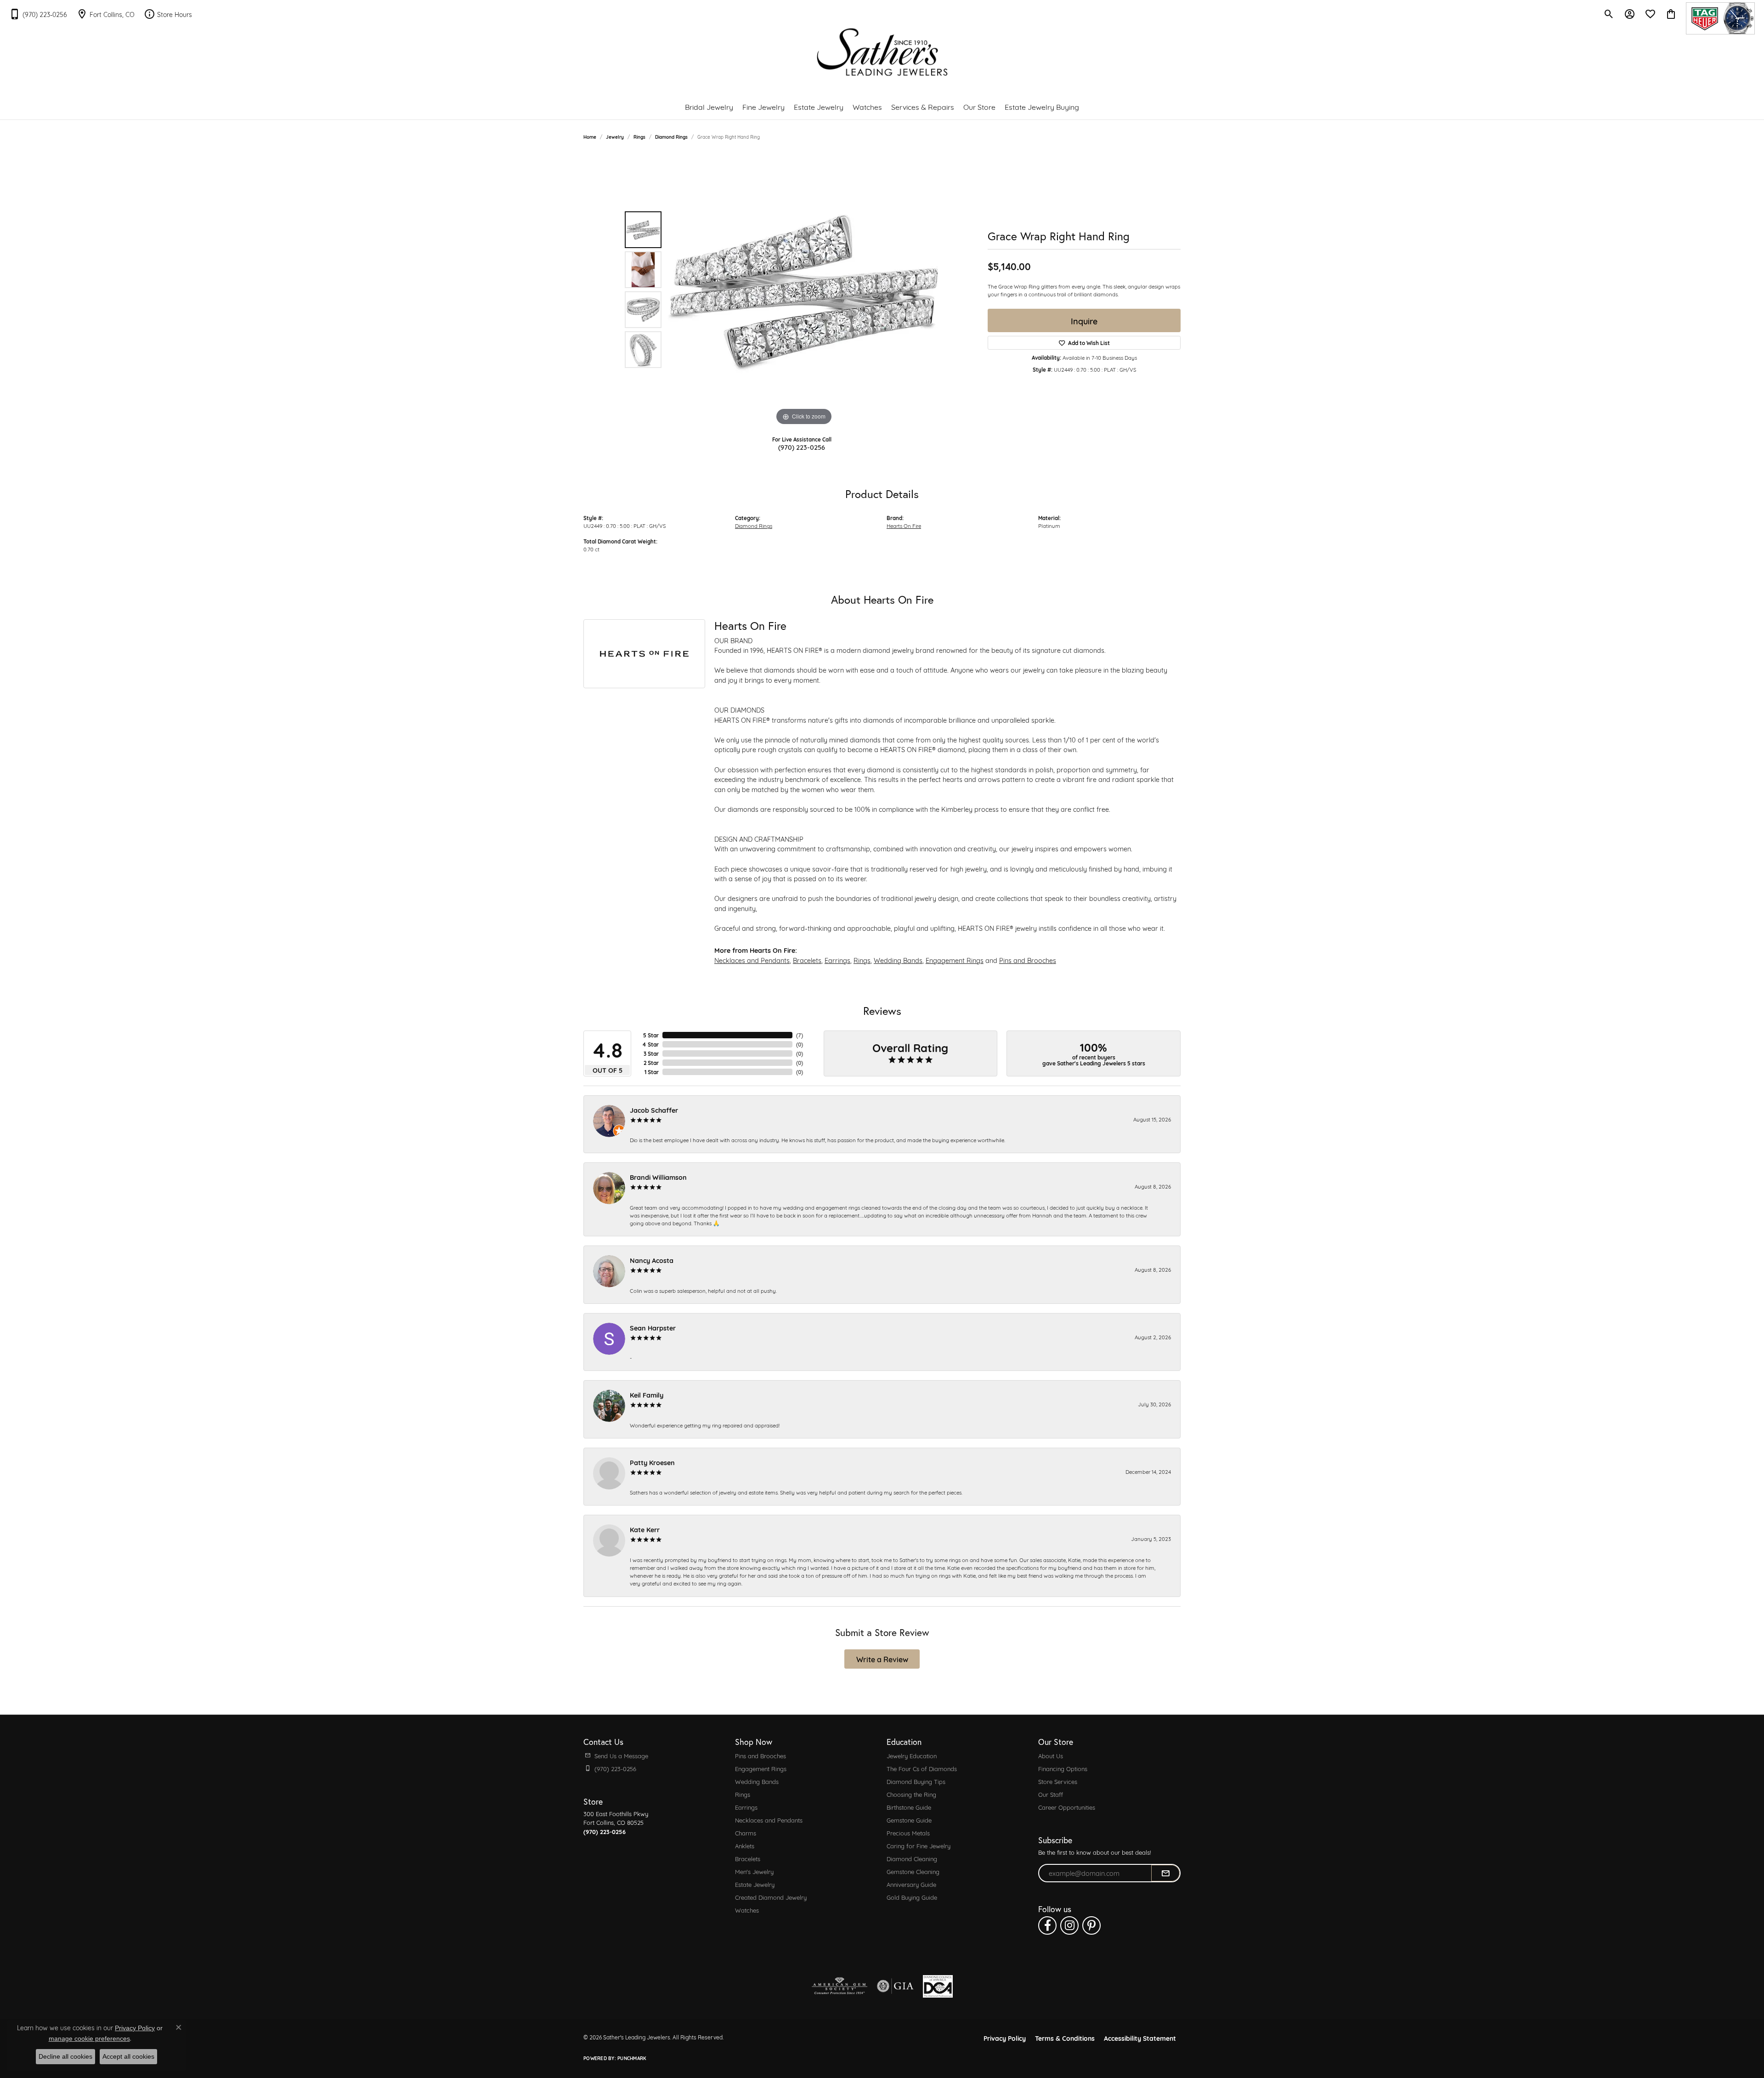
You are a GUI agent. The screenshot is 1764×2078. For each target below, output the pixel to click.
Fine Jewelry (763, 106)
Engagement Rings (955, 960)
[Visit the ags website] (840, 1986)
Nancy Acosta (652, 1260)
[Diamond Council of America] (938, 1986)
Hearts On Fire (904, 525)
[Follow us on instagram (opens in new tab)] (1069, 1925)
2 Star (651, 1063)
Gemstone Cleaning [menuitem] (913, 1871)
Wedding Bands (898, 960)
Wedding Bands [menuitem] (757, 1781)
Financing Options (1063, 1768)
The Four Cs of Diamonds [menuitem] (922, 1768)
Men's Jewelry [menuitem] (754, 1871)
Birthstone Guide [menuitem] (909, 1807)
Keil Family (647, 1395)
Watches (867, 106)
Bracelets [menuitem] (748, 1858)
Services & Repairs (923, 106)
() (800, 1035)
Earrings (837, 960)
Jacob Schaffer (654, 1110)
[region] (804, 290)
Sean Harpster (653, 1328)
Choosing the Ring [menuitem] (911, 1794)
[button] (1609, 14)
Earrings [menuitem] (746, 1807)
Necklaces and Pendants (752, 960)
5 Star (651, 1035)
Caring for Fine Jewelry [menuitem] (919, 1846)
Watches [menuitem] (747, 1910)
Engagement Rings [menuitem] (761, 1768)
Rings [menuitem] (743, 1794)
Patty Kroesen (652, 1462)
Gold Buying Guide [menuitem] (912, 1897)
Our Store (979, 106)
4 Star (650, 1044)
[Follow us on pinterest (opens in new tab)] (1091, 1925)
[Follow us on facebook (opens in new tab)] (1047, 1925)
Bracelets (807, 960)
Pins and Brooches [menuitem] (760, 1755)
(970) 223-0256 (802, 447)
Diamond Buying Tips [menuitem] (916, 1781)
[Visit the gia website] (895, 1986)
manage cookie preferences (89, 2038)
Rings (639, 137)
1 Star (652, 1072)
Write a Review (882, 1659)
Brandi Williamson (658, 1177)
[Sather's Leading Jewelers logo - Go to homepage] (882, 52)
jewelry (615, 137)
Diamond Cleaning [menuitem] (912, 1858)
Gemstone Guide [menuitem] (909, 1820)
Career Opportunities (1067, 1807)
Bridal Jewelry (709, 106)
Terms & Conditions (1065, 2038)
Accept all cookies (128, 2056)
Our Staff (1051, 1794)
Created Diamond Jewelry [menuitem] (771, 1897)
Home (590, 137)
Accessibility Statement (1140, 2038)
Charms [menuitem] (746, 1833)
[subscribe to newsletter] (1165, 1873)
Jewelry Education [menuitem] (912, 1755)
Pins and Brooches (1028, 960)
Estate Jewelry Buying (1042, 106)
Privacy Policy (1005, 2038)
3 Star (651, 1053)
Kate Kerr (645, 1529)
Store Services (1058, 1781)
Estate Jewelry (819, 106)
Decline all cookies (65, 2056)
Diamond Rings (671, 137)
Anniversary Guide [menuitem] (911, 1884)
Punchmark (632, 2058)
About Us (1051, 1755)
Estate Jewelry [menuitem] (755, 1884)
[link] (38, 14)
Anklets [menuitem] (745, 1846)
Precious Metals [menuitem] (908, 1833)
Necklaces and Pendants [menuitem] (769, 1820)
